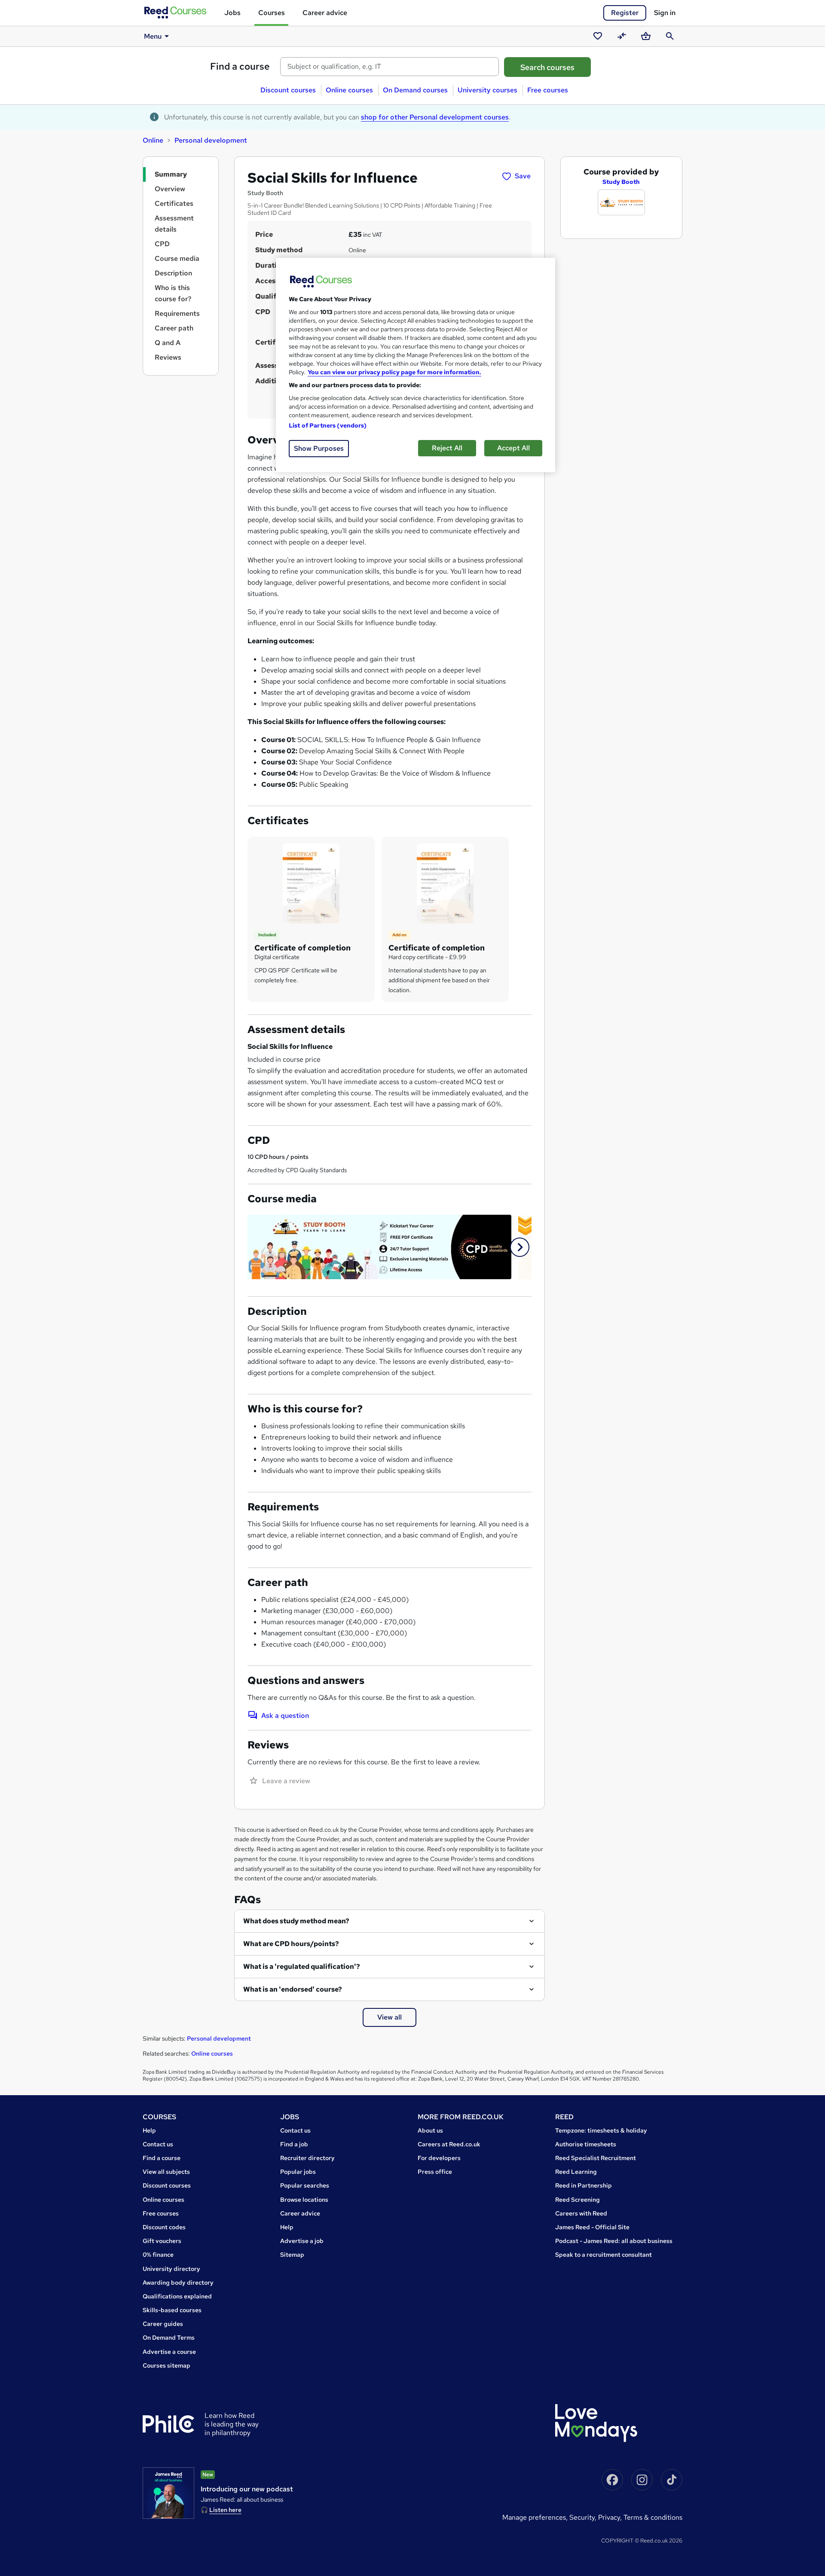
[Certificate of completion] (311, 883)
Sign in (665, 13)
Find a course (240, 66)
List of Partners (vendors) (328, 425)
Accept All (513, 448)
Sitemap (292, 2255)
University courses (487, 90)
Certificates (174, 203)
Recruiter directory (307, 2158)
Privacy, (611, 2517)
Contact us (158, 2144)
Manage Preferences (534, 2517)
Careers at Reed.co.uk (449, 2144)
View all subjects (166, 2172)
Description (173, 273)
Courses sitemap (167, 2365)
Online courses (349, 90)
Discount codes (164, 2227)
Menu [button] (153, 36)
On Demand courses (415, 90)
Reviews (168, 357)
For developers (439, 2158)
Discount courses (288, 90)
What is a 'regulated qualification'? (302, 1966)
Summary (171, 174)
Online (153, 140)
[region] (416, 365)
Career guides (163, 2324)
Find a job (294, 2144)
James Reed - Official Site (592, 2227)
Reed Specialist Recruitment (596, 2158)
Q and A (168, 343)
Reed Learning (576, 2172)
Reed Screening (577, 2200)
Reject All (447, 448)
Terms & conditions (653, 2517)
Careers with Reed (581, 2213)
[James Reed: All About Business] (168, 2493)
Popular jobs (298, 2172)
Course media (177, 258)
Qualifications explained (177, 2296)
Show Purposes (319, 448)
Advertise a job (302, 2241)
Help (149, 2130)
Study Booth (621, 182)
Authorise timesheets (586, 2144)
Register (625, 13)
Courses (272, 13)
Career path (174, 328)
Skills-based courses (172, 2310)
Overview (170, 189)
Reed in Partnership (584, 2185)
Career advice (325, 13)
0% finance (158, 2255)
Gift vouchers (162, 2241)
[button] (520, 1247)
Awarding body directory (178, 2283)
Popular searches (305, 2185)
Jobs (232, 13)
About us (430, 2130)
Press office (435, 2172)
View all (390, 2017)
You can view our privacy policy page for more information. (394, 372)
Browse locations (304, 2200)
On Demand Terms (169, 2338)
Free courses (548, 90)
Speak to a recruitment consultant (603, 2255)
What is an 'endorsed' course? (293, 1989)
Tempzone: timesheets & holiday (601, 2130)
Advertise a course (169, 2352)
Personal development (211, 140)
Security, (584, 2517)
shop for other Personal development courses (435, 117)
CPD (162, 244)
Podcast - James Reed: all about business (614, 2241)
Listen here (225, 2510)
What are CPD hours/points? (291, 1944)
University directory (171, 2269)
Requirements (177, 313)
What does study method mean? (296, 1921)
